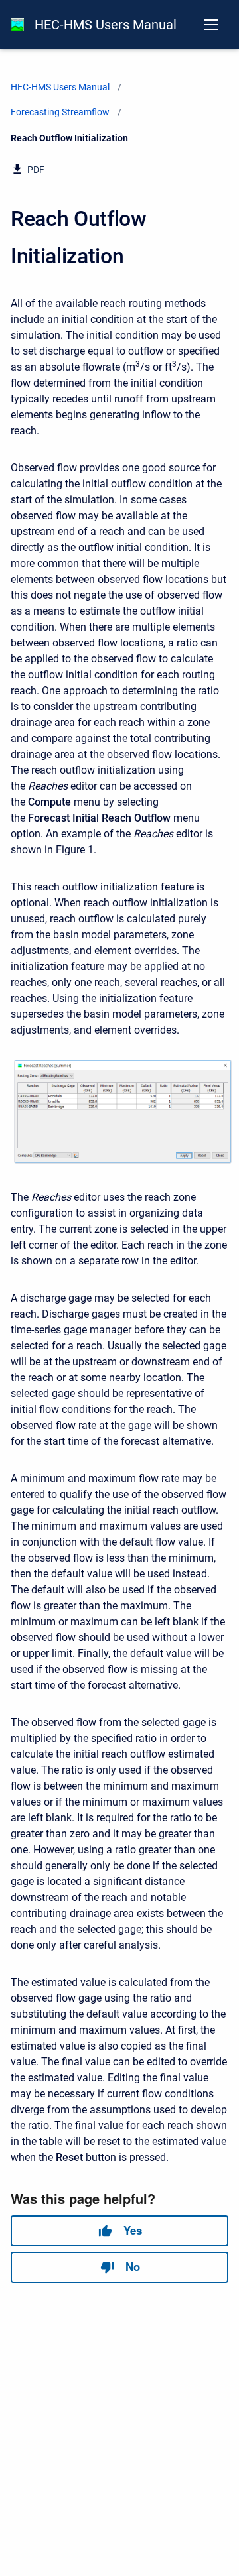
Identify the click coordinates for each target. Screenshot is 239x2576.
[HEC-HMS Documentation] (17, 25)
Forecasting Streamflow (60, 112)
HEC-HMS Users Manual (106, 25)
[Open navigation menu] (211, 25)
